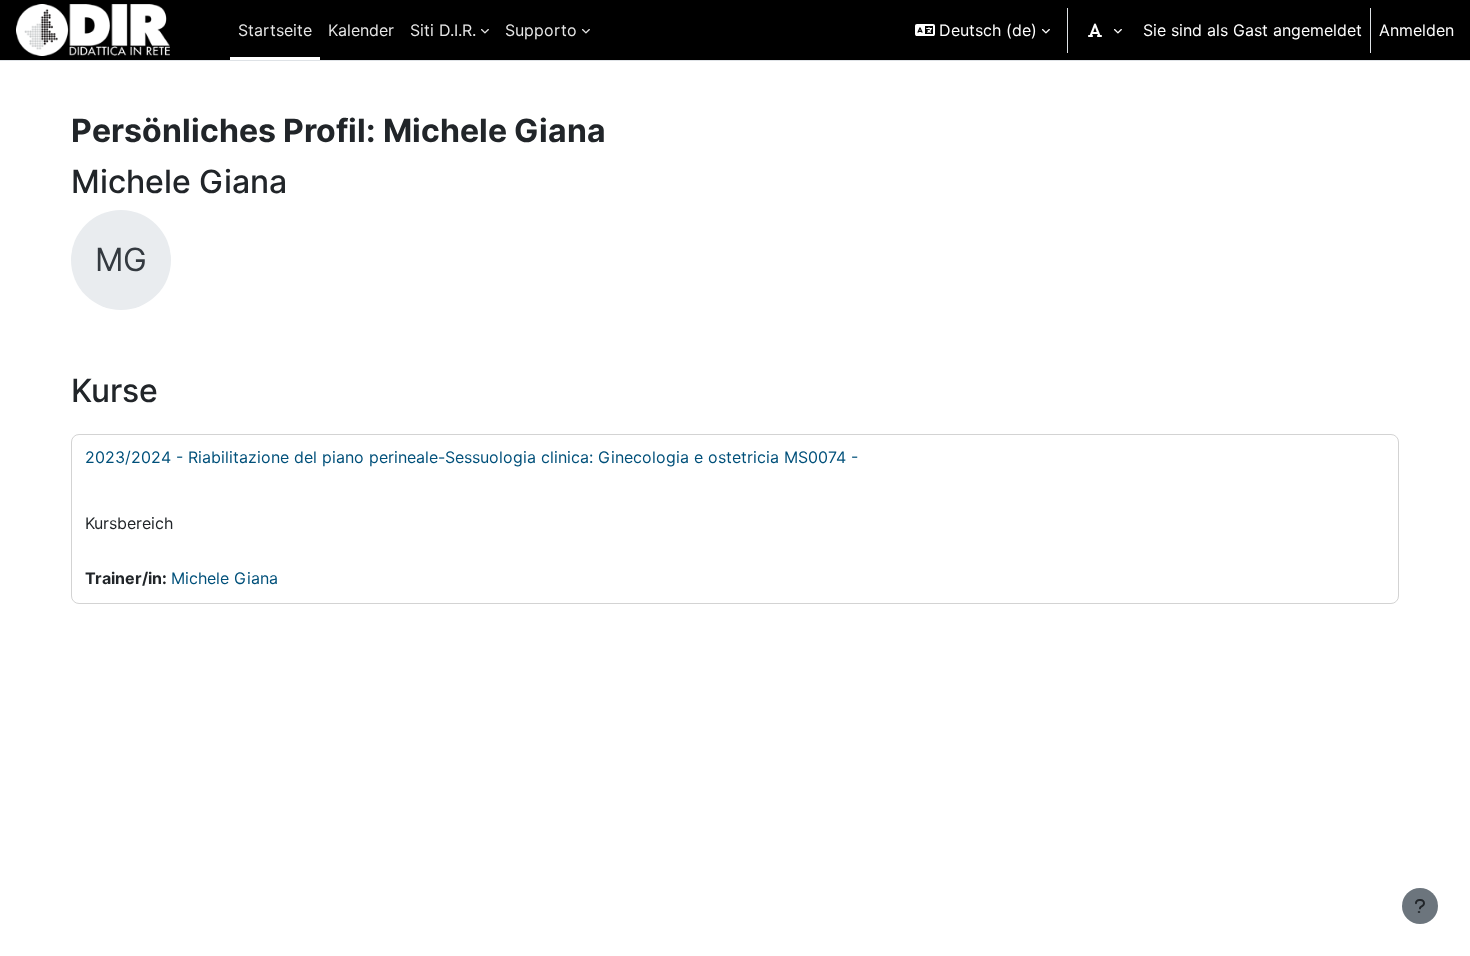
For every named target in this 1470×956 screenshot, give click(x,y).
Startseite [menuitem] (275, 30)
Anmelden (1416, 30)
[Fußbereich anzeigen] (1420, 906)
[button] (982, 30)
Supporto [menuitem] (541, 30)
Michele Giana (224, 578)
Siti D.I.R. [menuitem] (443, 30)
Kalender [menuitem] (361, 30)
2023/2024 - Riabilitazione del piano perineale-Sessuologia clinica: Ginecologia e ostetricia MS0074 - (471, 457)
